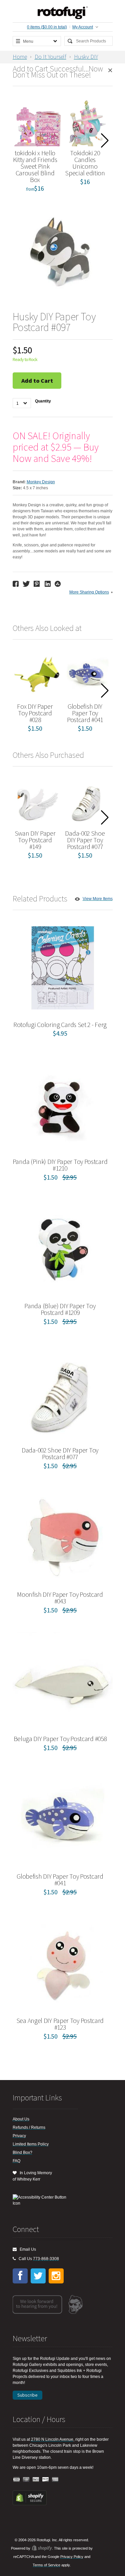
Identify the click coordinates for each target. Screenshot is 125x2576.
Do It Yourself (50, 57)
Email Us (26, 2249)
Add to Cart (37, 381)
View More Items (98, 899)
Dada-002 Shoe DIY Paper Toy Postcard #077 (85, 840)
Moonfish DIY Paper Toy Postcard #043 (60, 1598)
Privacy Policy (72, 2557)
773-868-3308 (46, 2259)
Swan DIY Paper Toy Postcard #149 (35, 840)
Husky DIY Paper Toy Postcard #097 (55, 60)
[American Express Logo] (55, 2480)
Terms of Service (46, 2565)
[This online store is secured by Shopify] (30, 2504)
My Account (83, 27)
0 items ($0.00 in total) (47, 27)
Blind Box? (22, 2153)
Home (20, 57)
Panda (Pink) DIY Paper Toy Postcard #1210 (60, 1165)
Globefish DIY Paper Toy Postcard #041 (85, 713)
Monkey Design (41, 482)
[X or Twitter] (38, 2276)
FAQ (16, 2161)
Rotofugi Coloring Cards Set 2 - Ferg (60, 1024)
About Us (21, 2119)
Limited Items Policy (31, 2144)
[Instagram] (56, 2276)
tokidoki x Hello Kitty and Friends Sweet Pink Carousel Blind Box (35, 166)
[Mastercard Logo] (26, 2480)
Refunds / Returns (29, 2127)
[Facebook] (20, 2276)
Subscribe (27, 2395)
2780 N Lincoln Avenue (52, 2439)
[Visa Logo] (17, 2480)
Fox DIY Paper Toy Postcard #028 (35, 713)
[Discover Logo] (46, 2480)
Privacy (19, 2136)
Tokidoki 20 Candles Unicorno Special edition (85, 163)
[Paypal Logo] (36, 2480)
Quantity (43, 401)
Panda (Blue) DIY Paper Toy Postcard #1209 (60, 1309)
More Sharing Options (89, 592)
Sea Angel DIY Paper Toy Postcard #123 (60, 2024)
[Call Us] (14, 2259)
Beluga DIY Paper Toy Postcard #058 (60, 1739)
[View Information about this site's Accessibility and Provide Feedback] (42, 2200)
